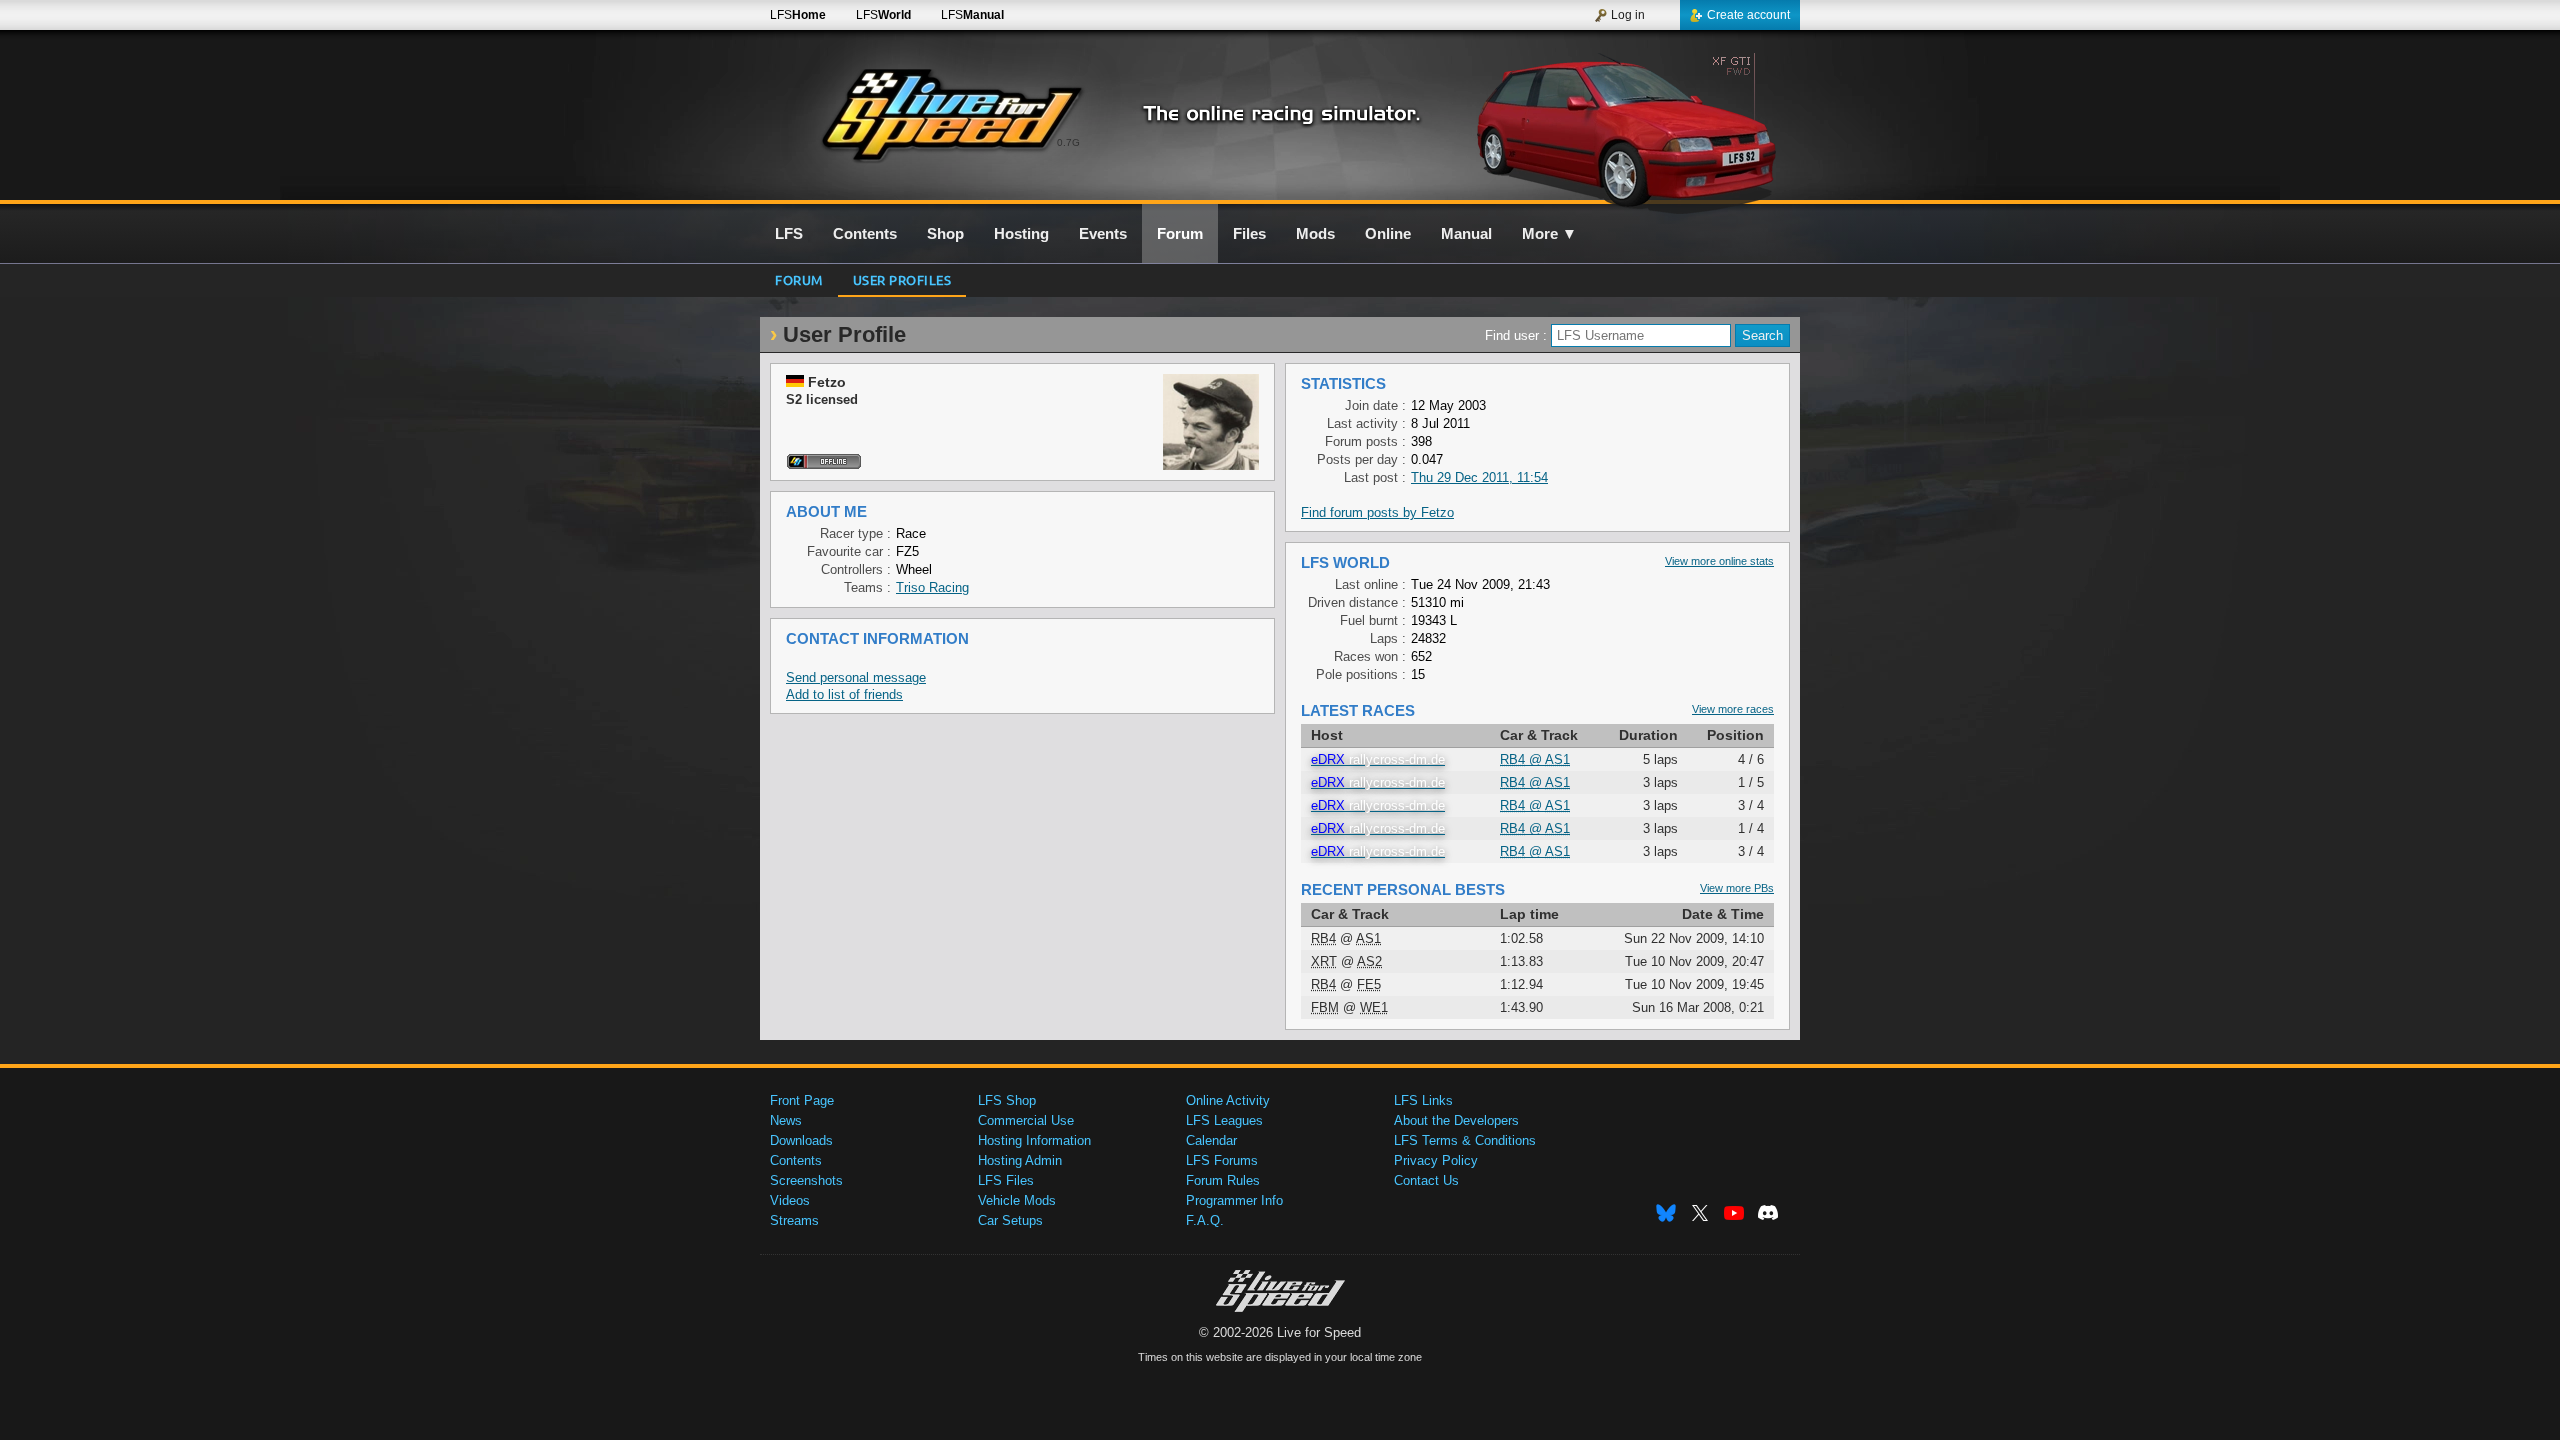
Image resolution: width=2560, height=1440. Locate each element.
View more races (1733, 709)
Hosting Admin (1020, 1160)
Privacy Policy (1436, 1160)
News (786, 1120)
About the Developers (1456, 1120)
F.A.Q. (1205, 1220)
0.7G (1068, 142)
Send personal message (856, 677)
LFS (798, 15)
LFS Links (1423, 1100)
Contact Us (1426, 1180)
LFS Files (1006, 1180)
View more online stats (1719, 561)
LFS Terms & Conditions (1465, 1140)
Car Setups (1010, 1220)
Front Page (802, 1100)
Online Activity (1228, 1100)
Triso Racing (932, 587)
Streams (794, 1220)
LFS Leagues (1224, 1120)
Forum (799, 279)
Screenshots (806, 1180)
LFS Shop (1007, 1100)
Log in (1628, 15)
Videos (790, 1200)
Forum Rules (1223, 1180)
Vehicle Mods (1017, 1200)
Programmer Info (1234, 1200)
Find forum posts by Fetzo (1377, 512)
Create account (1748, 15)
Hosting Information (1034, 1140)
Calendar (1211, 1140)
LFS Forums (1222, 1160)
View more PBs (1737, 888)
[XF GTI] (1628, 127)
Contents (796, 1160)
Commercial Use (1026, 1120)
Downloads (801, 1140)
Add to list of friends (844, 694)
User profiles (902, 279)
